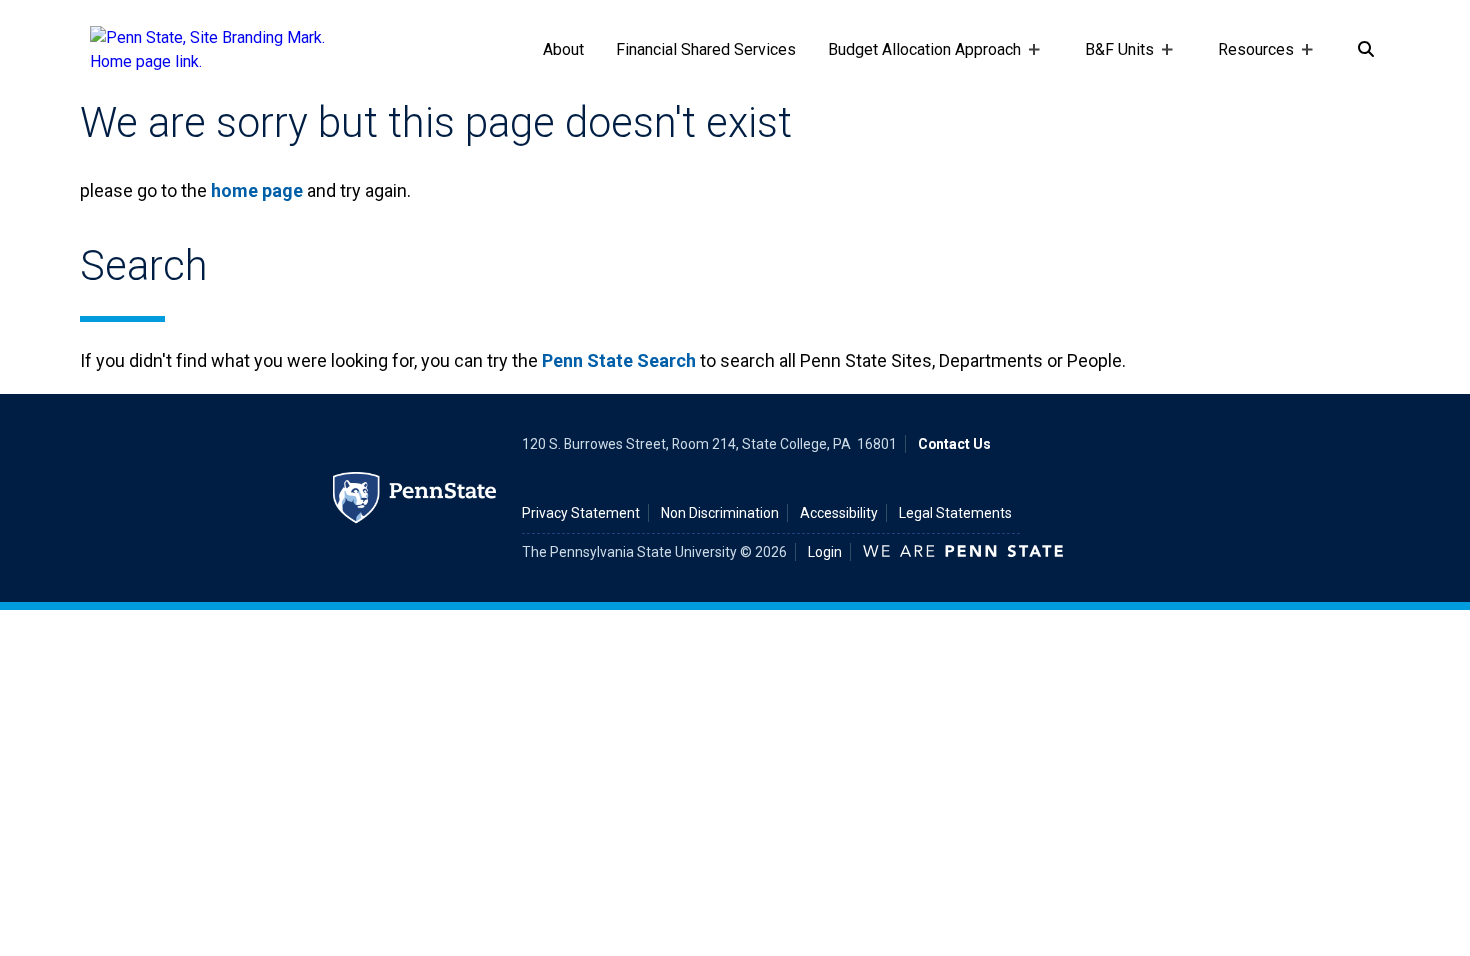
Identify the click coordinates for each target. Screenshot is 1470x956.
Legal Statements (955, 513)
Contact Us (954, 444)
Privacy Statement (581, 513)
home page (257, 190)
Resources (1248, 70)
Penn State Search (619, 360)
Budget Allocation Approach (916, 70)
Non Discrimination (720, 513)
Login (825, 552)
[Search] (1366, 50)
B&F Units (1111, 70)
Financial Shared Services (706, 49)
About (563, 49)
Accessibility (839, 513)
